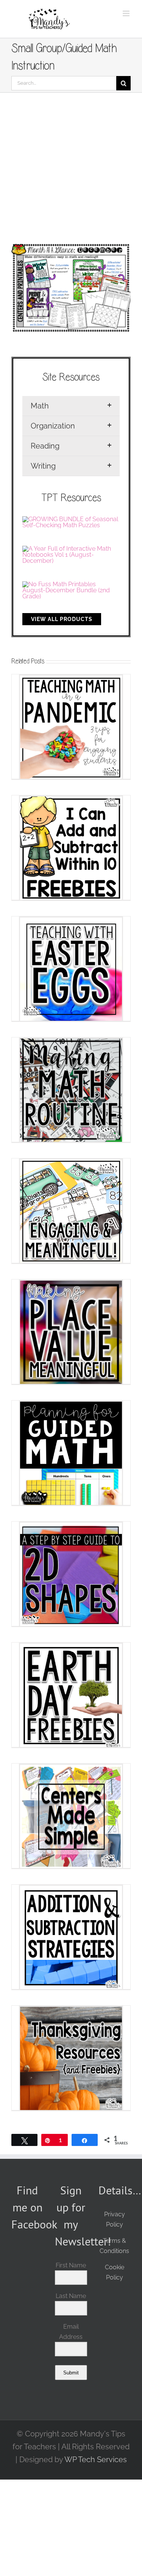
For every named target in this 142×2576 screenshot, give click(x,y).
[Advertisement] (71, 167)
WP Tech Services (96, 2460)
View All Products (62, 619)
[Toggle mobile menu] (127, 13)
